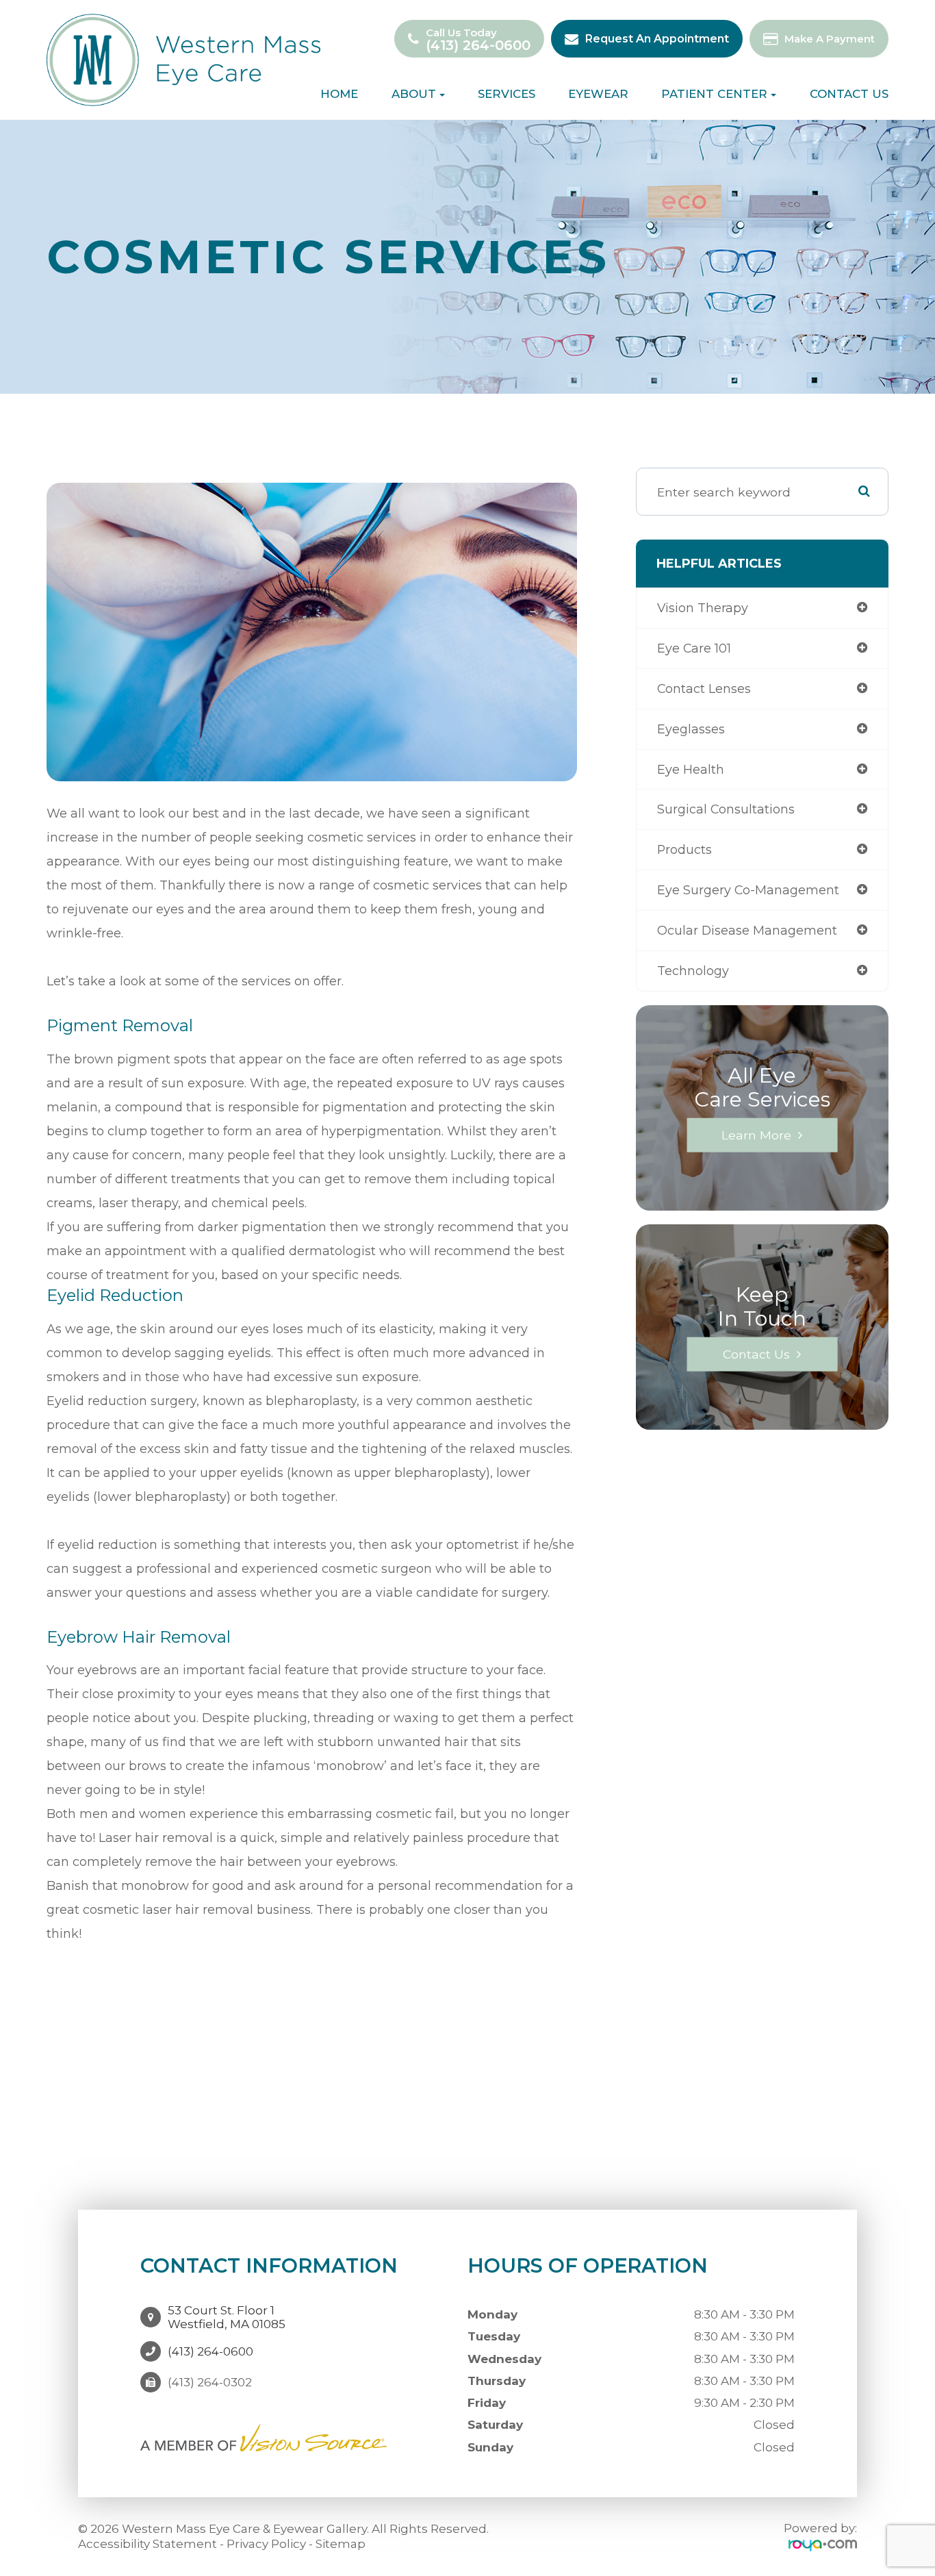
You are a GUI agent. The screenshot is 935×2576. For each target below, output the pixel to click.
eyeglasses (691, 729)
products (684, 849)
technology (693, 971)
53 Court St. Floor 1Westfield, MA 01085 (227, 2317)
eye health (691, 769)
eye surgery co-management (748, 890)
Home (339, 94)
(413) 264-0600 (478, 46)
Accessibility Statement (148, 2544)
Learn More (756, 1134)
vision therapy (703, 608)
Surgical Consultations (726, 809)
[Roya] (823, 2545)
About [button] (414, 94)
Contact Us (849, 94)
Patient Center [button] (714, 94)
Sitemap (341, 2544)
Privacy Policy (266, 2544)
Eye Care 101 (694, 648)
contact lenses (704, 689)
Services (507, 94)
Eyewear (598, 94)
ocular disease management (747, 930)
